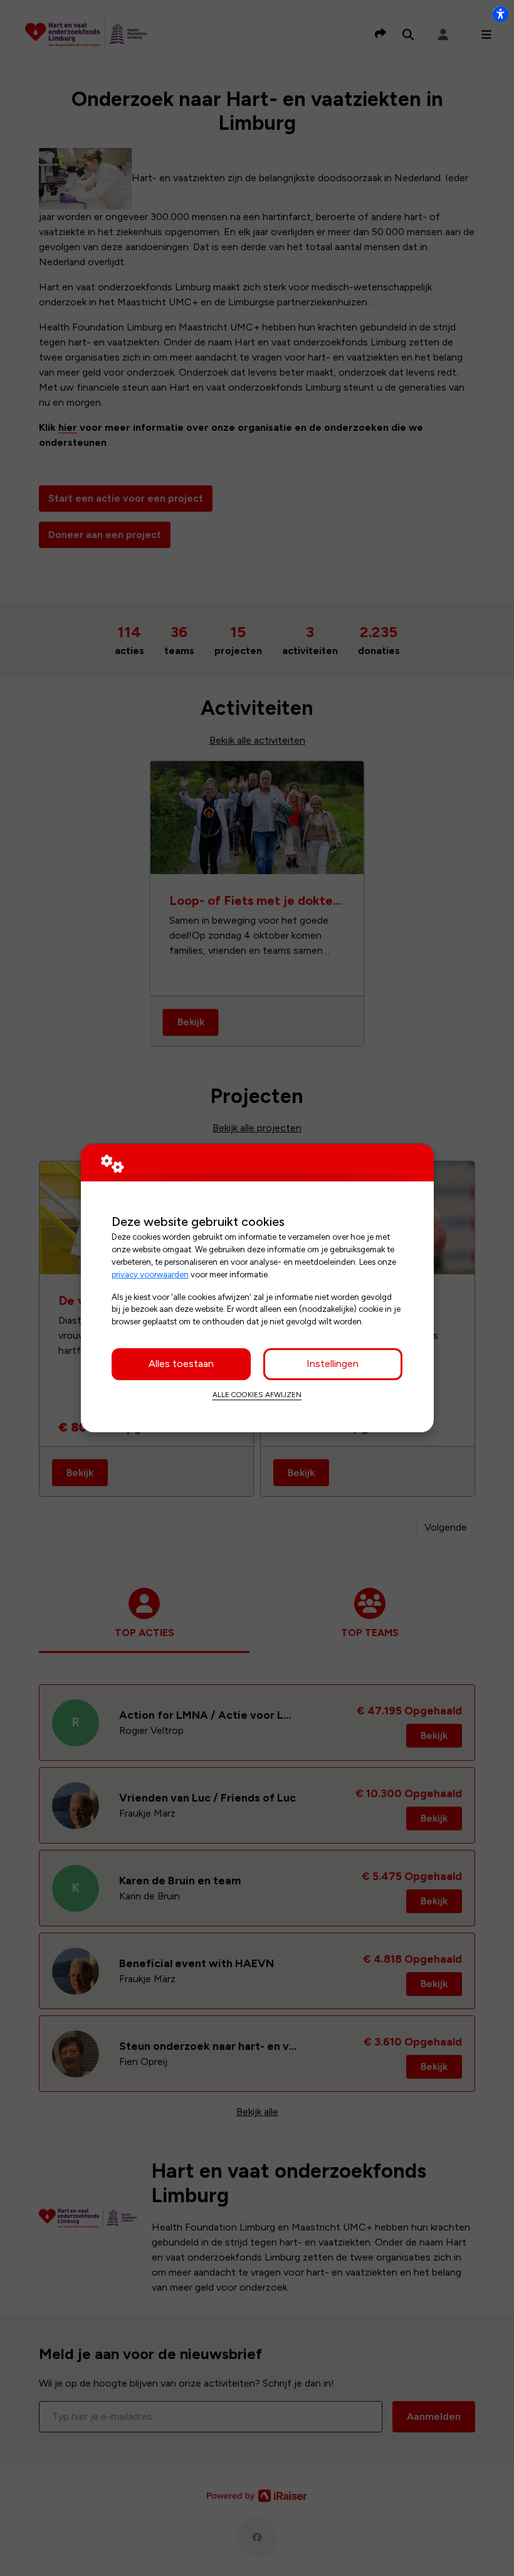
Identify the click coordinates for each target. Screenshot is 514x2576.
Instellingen (333, 1364)
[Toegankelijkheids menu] (500, 14)
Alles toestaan (181, 1364)
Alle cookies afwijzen (257, 1395)
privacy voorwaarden (150, 1274)
